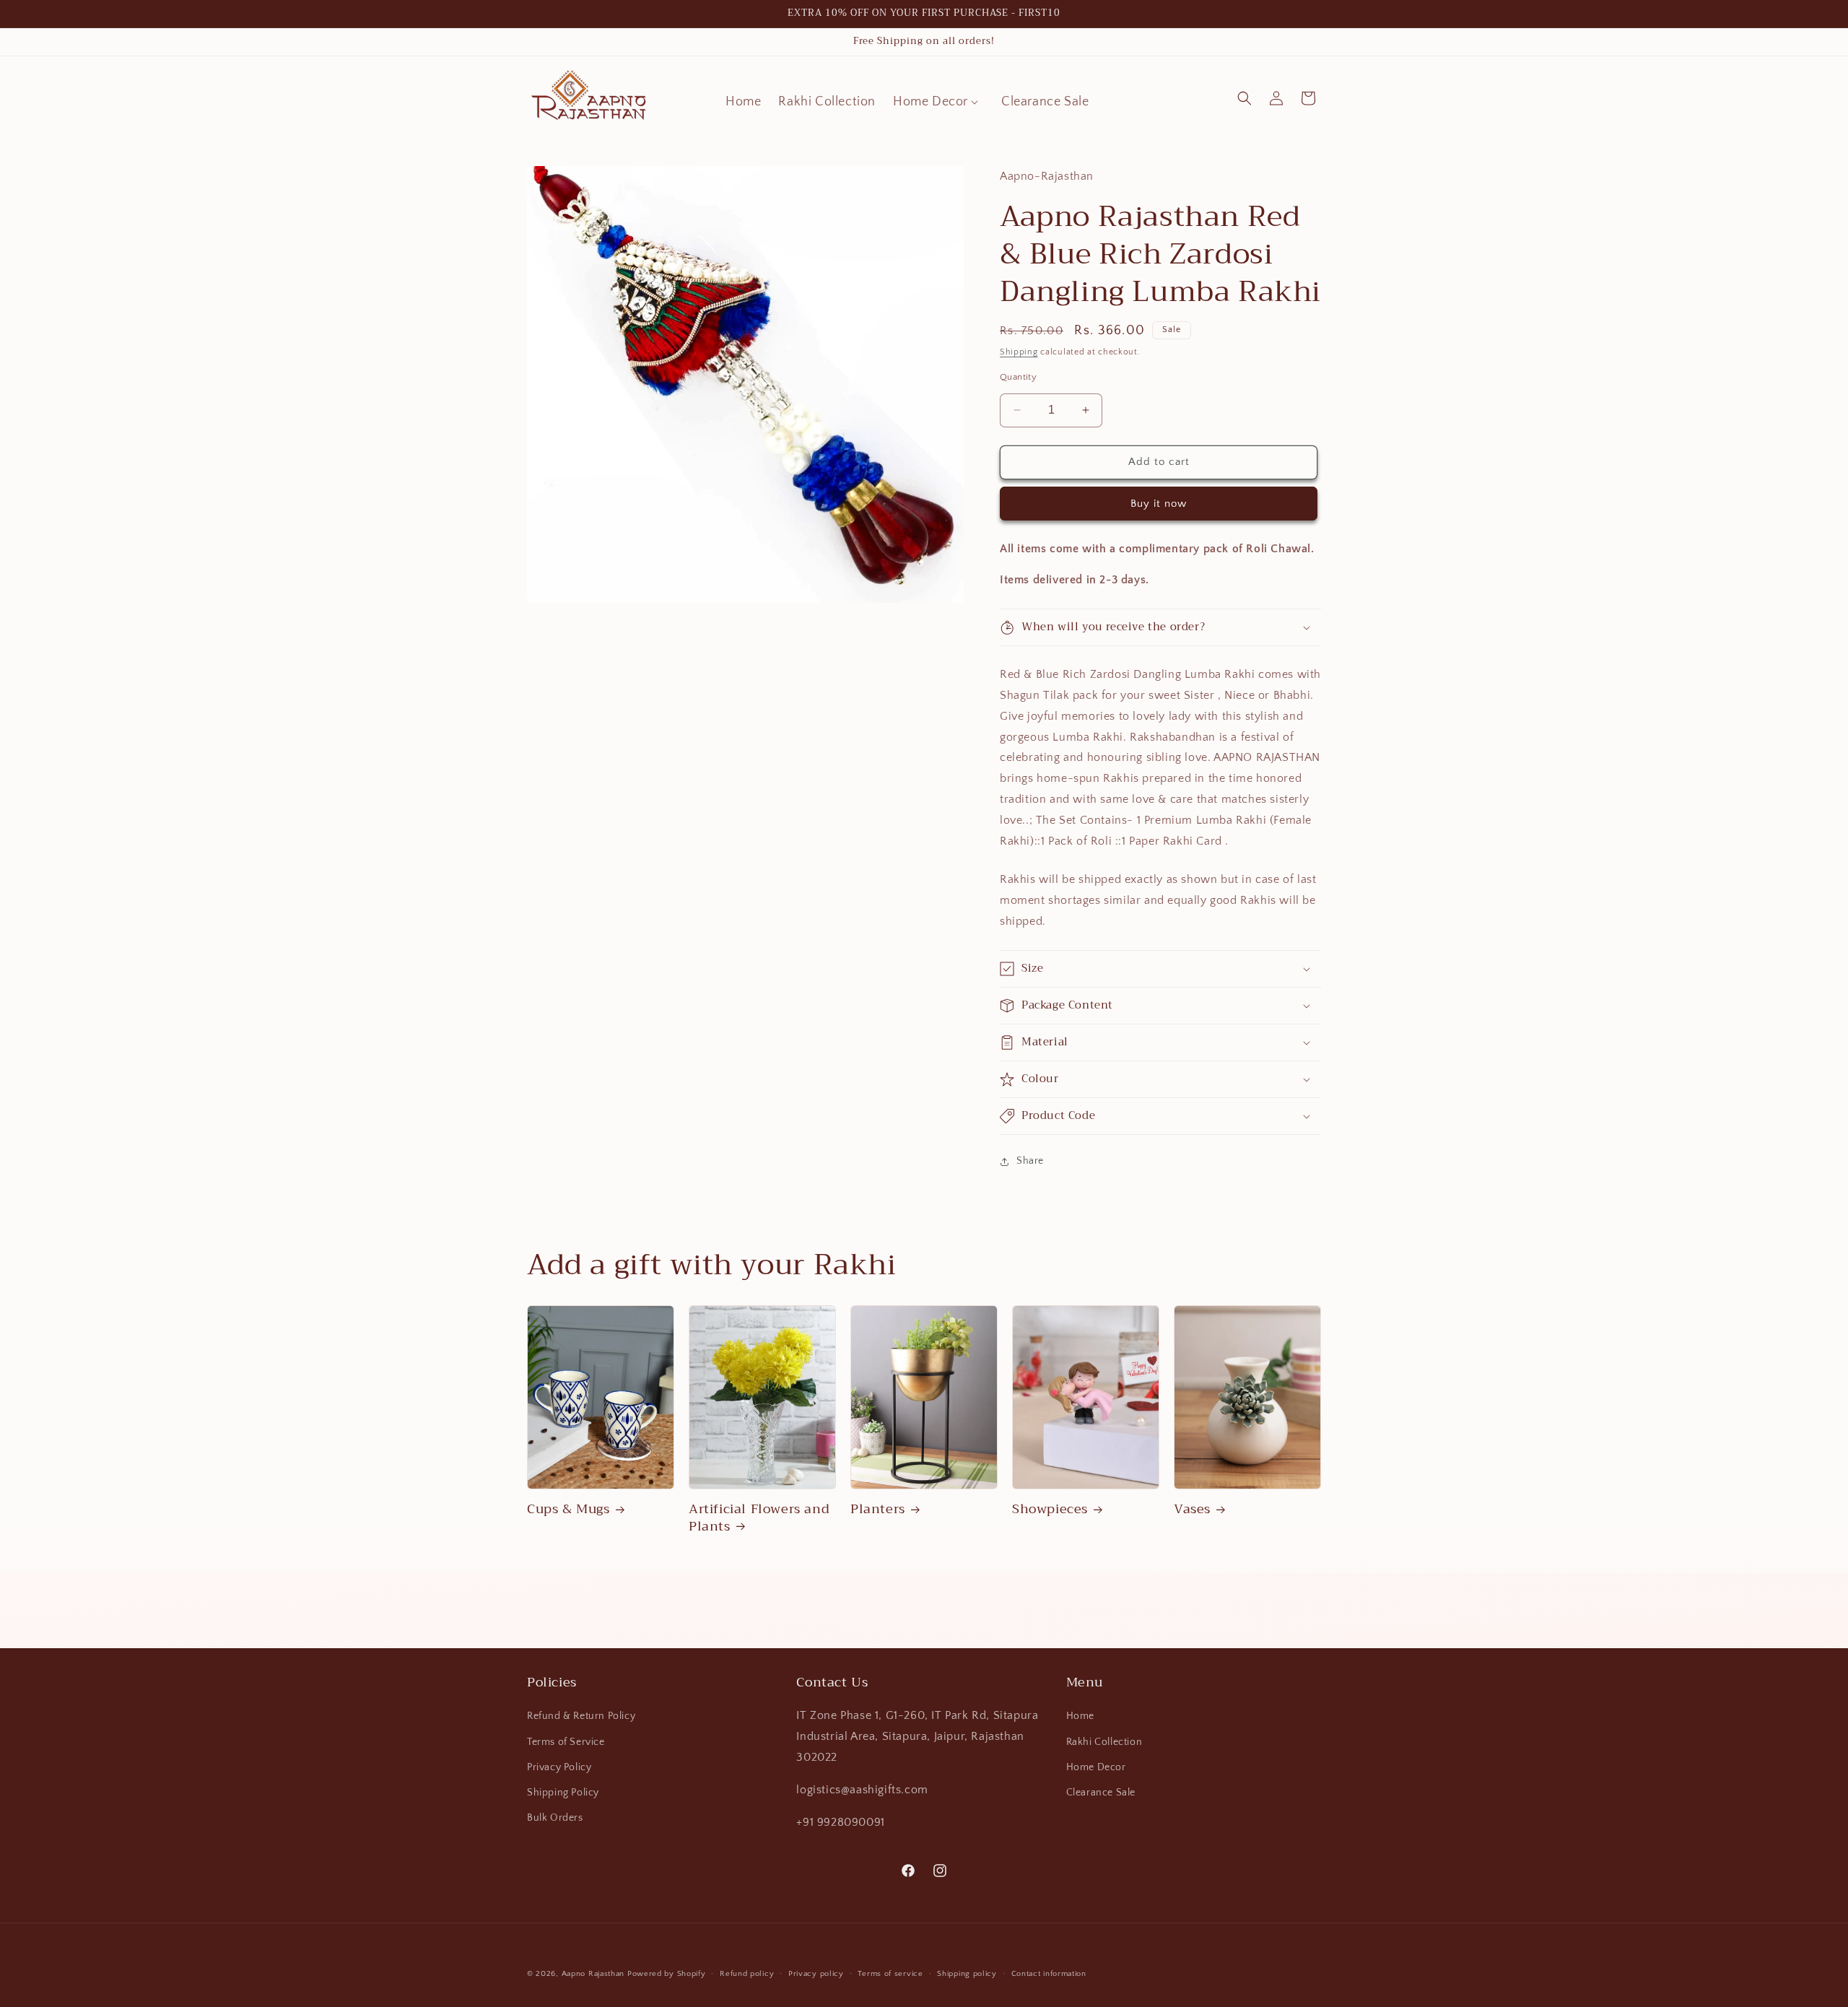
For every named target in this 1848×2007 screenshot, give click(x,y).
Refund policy (747, 1973)
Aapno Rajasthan (593, 1974)
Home (1080, 1717)
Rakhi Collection (1104, 1742)
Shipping (1019, 352)
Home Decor (1096, 1767)
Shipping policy (967, 1973)
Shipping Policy (563, 1793)
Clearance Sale (1101, 1793)
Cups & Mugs (568, 1509)
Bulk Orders (555, 1818)
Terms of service (890, 1973)
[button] (938, 102)
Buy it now (1159, 504)
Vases (1192, 1509)
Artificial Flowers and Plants (759, 1518)
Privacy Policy (559, 1767)
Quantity (1018, 377)
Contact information (1049, 1973)
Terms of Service (566, 1742)
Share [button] (1030, 1161)
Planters (878, 1509)
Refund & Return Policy (581, 1717)
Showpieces (1050, 1509)
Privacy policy (816, 1973)
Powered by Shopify (667, 1974)
